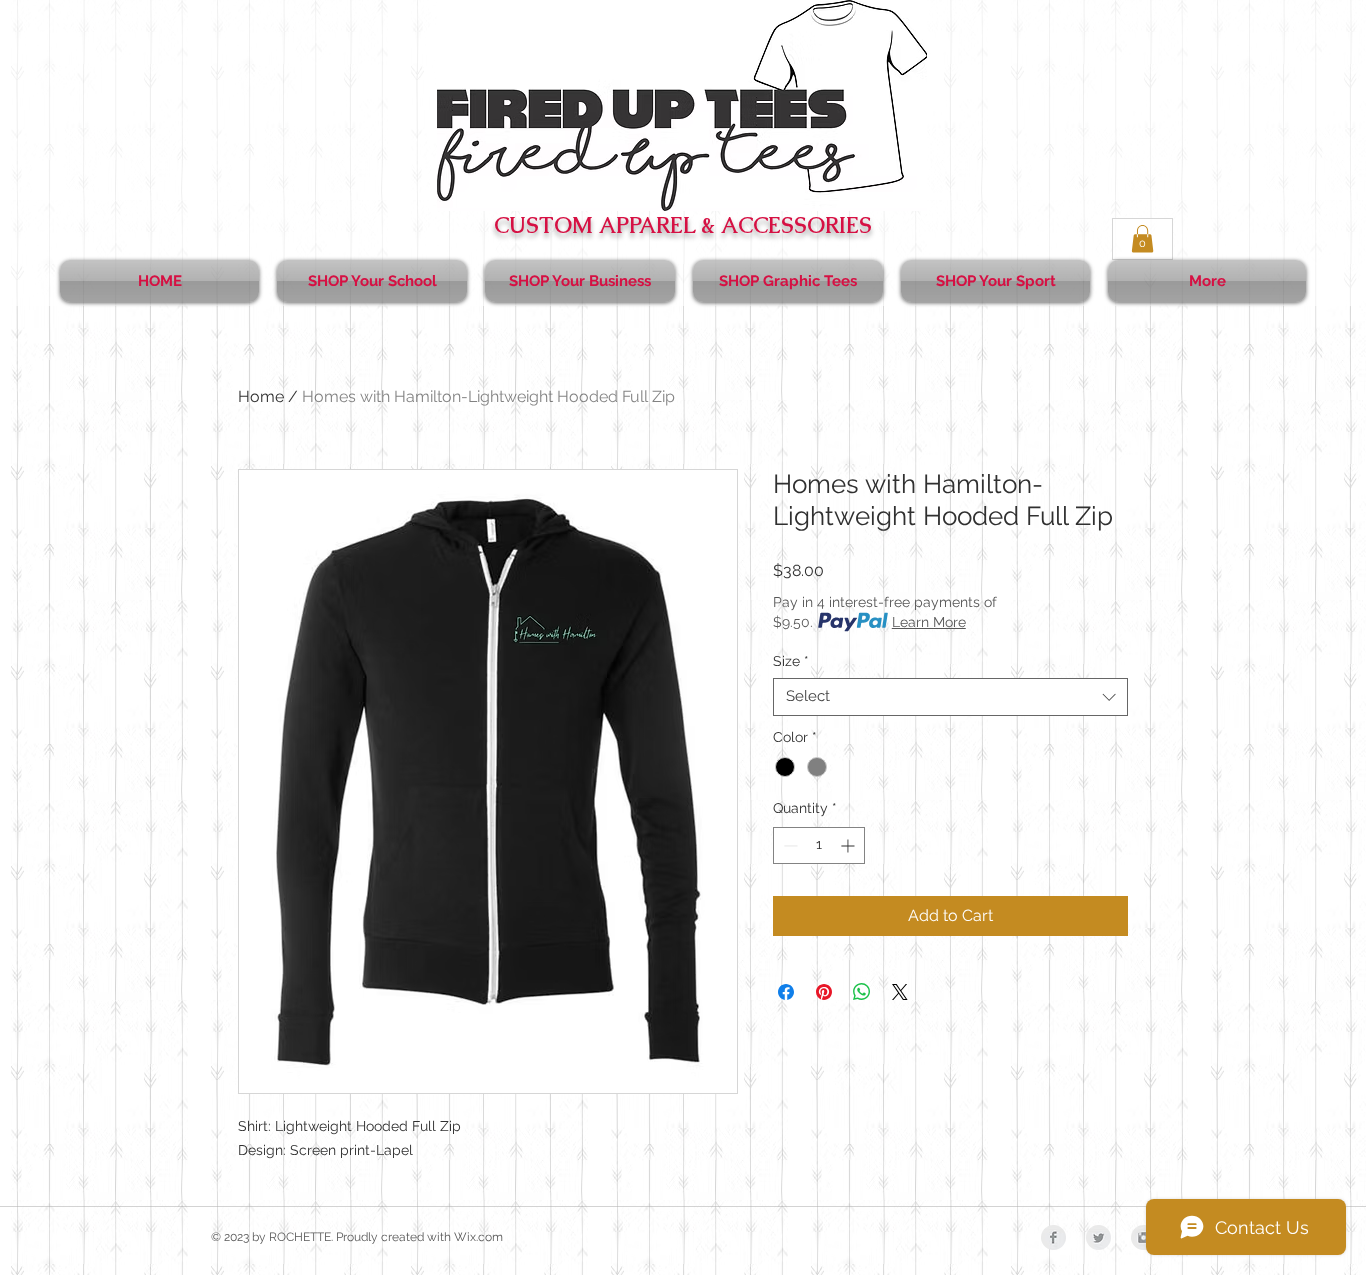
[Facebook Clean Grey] (1053, 1237)
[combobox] (950, 697)
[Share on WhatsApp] (862, 992)
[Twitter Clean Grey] (1098, 1237)
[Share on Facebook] (786, 992)
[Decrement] (788, 845)
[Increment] (849, 845)
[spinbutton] (819, 845)
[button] (1142, 238)
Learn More (929, 622)
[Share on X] (900, 992)
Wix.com (478, 1237)
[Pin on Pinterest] (824, 992)
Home (261, 396)
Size (791, 661)
